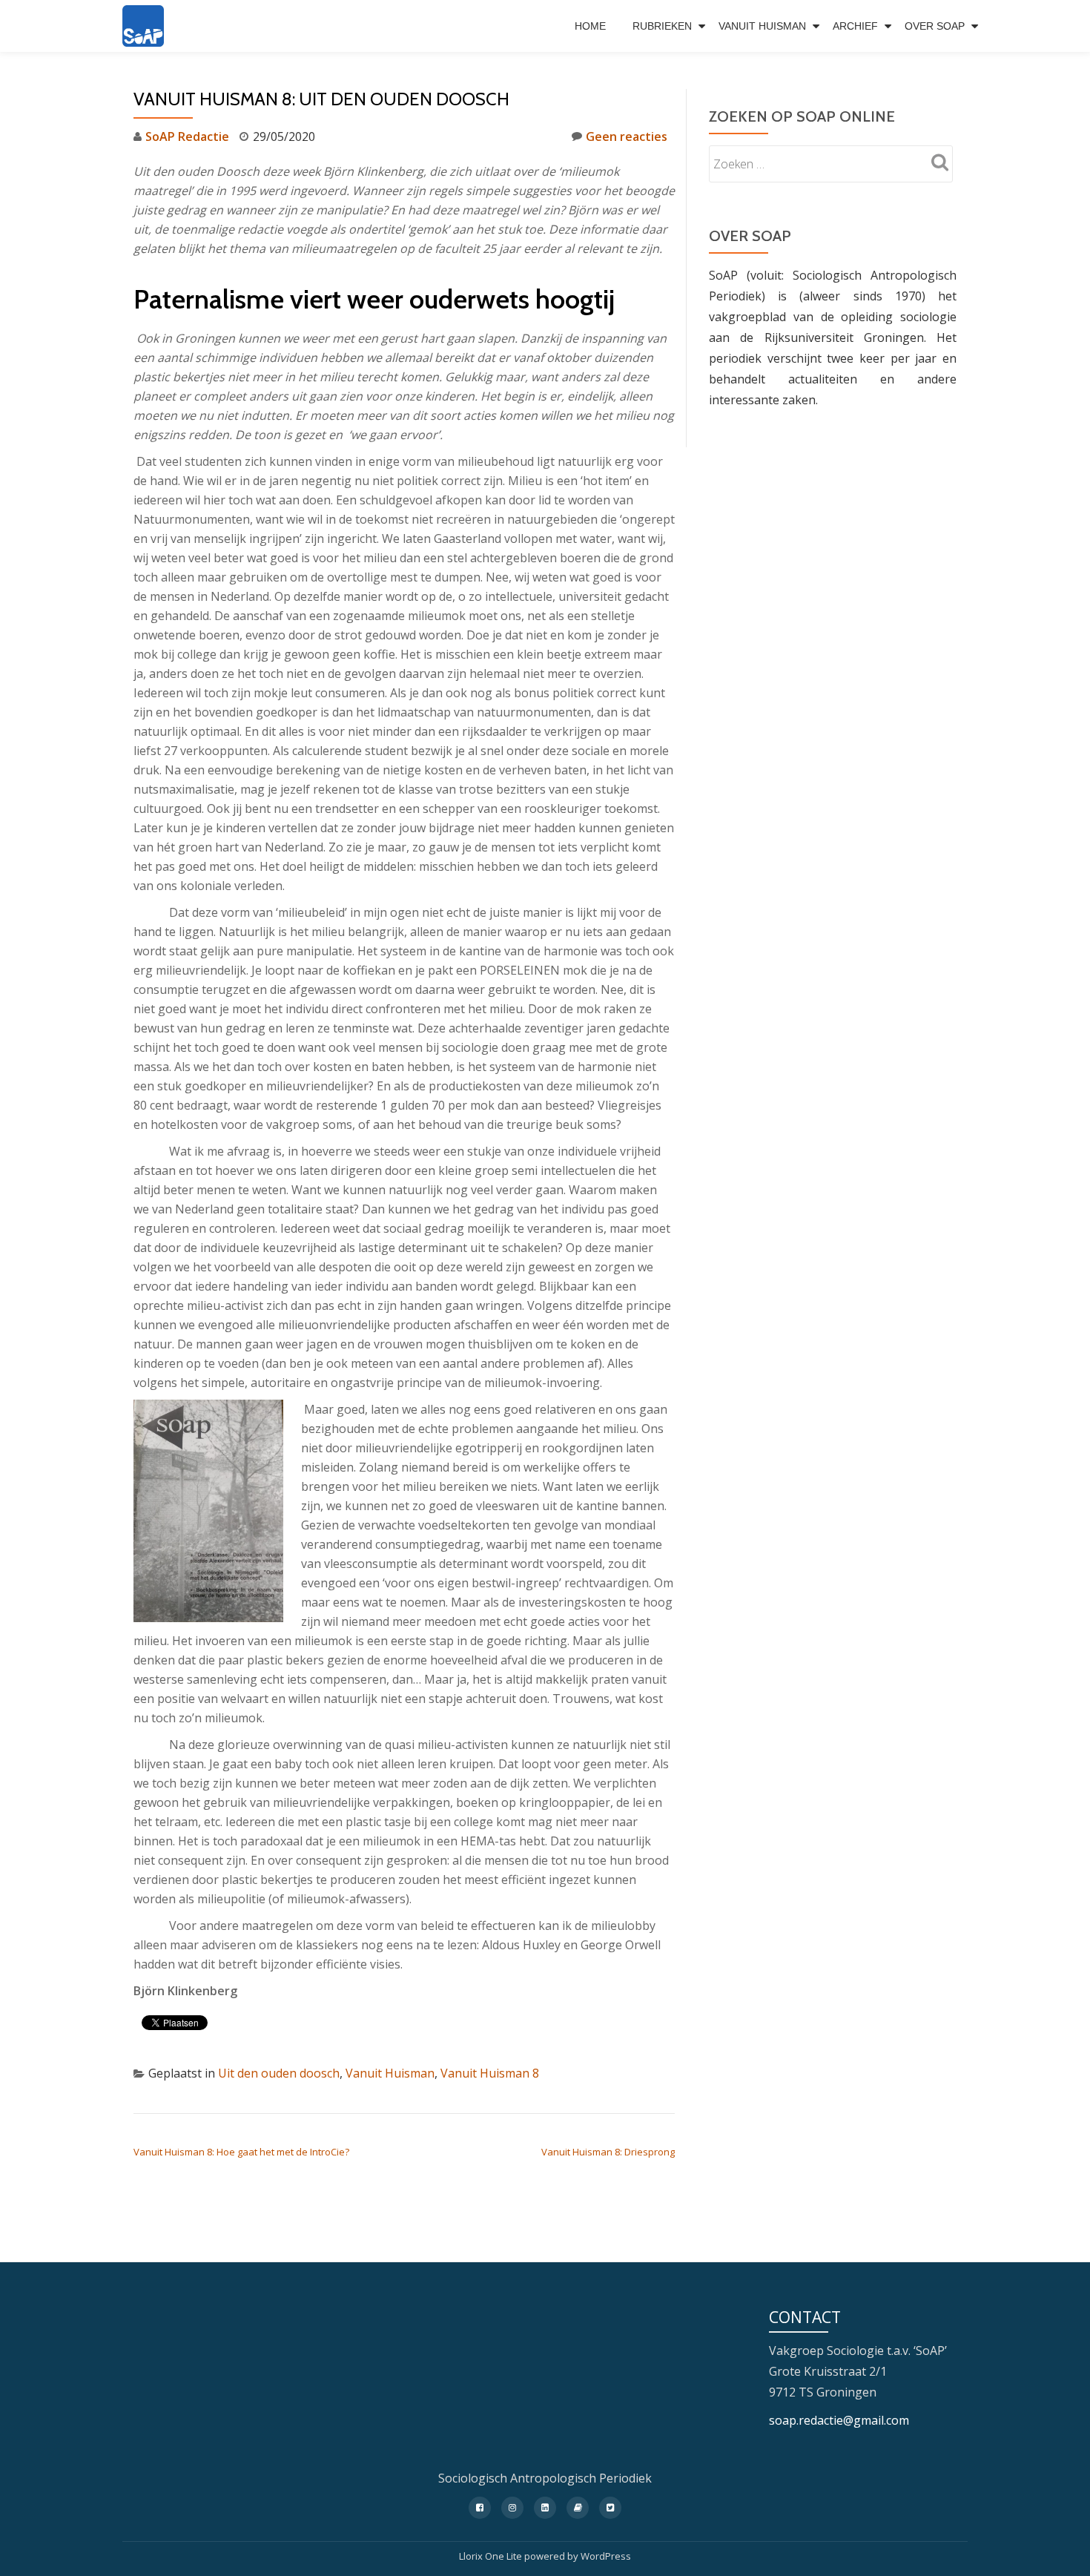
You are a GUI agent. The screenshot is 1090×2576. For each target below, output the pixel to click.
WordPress (606, 2556)
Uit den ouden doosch (279, 2073)
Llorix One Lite (492, 2556)
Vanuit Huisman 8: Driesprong (608, 2152)
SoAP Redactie (187, 136)
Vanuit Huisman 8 (490, 2073)
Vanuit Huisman (762, 26)
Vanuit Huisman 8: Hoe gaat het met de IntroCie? (241, 2152)
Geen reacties (627, 136)
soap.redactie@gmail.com (839, 2420)
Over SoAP (935, 26)
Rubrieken (662, 26)
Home (590, 26)
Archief (855, 26)
